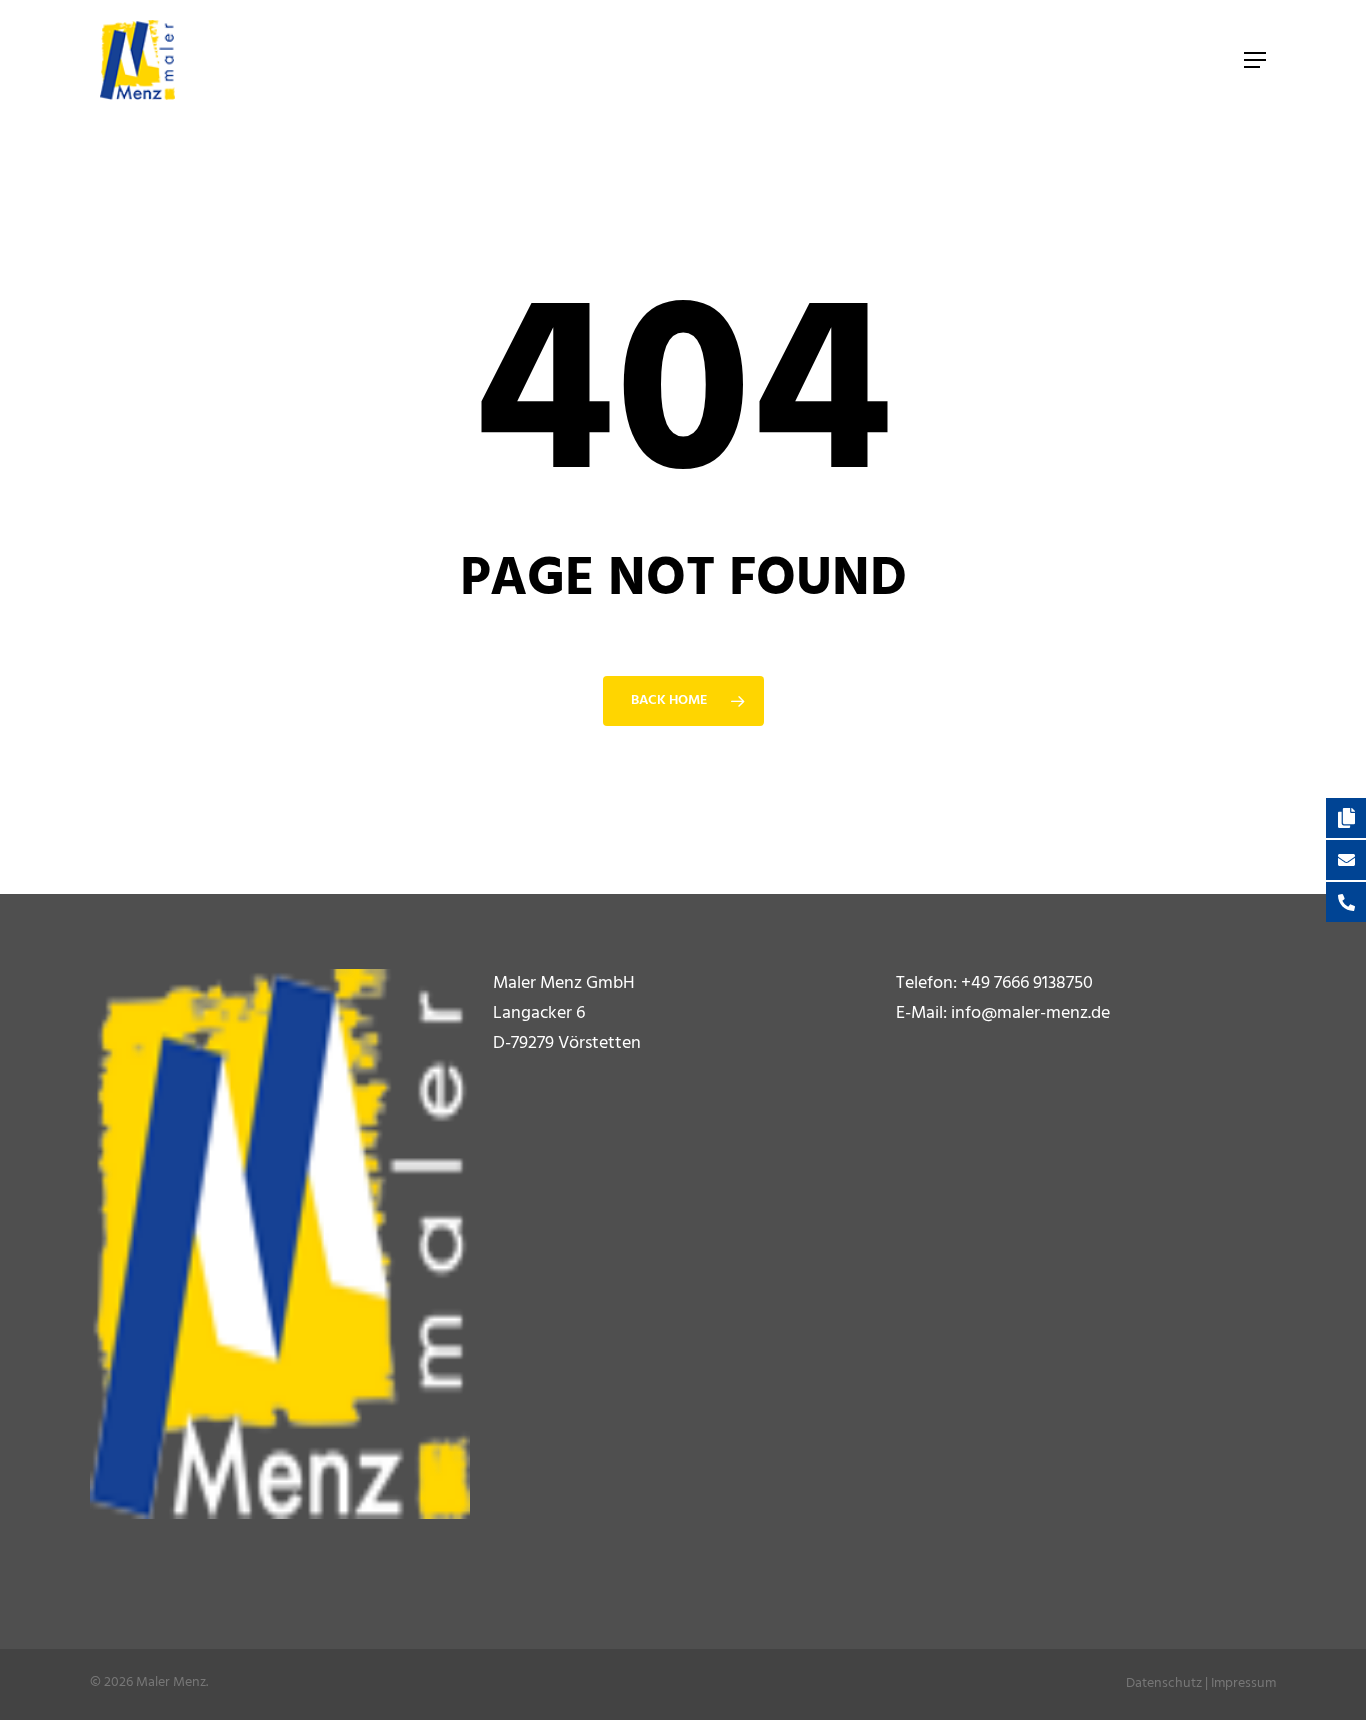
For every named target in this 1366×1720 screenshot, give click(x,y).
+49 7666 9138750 (1027, 983)
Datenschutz (1164, 1683)
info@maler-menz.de (1030, 1013)
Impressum (1243, 1683)
